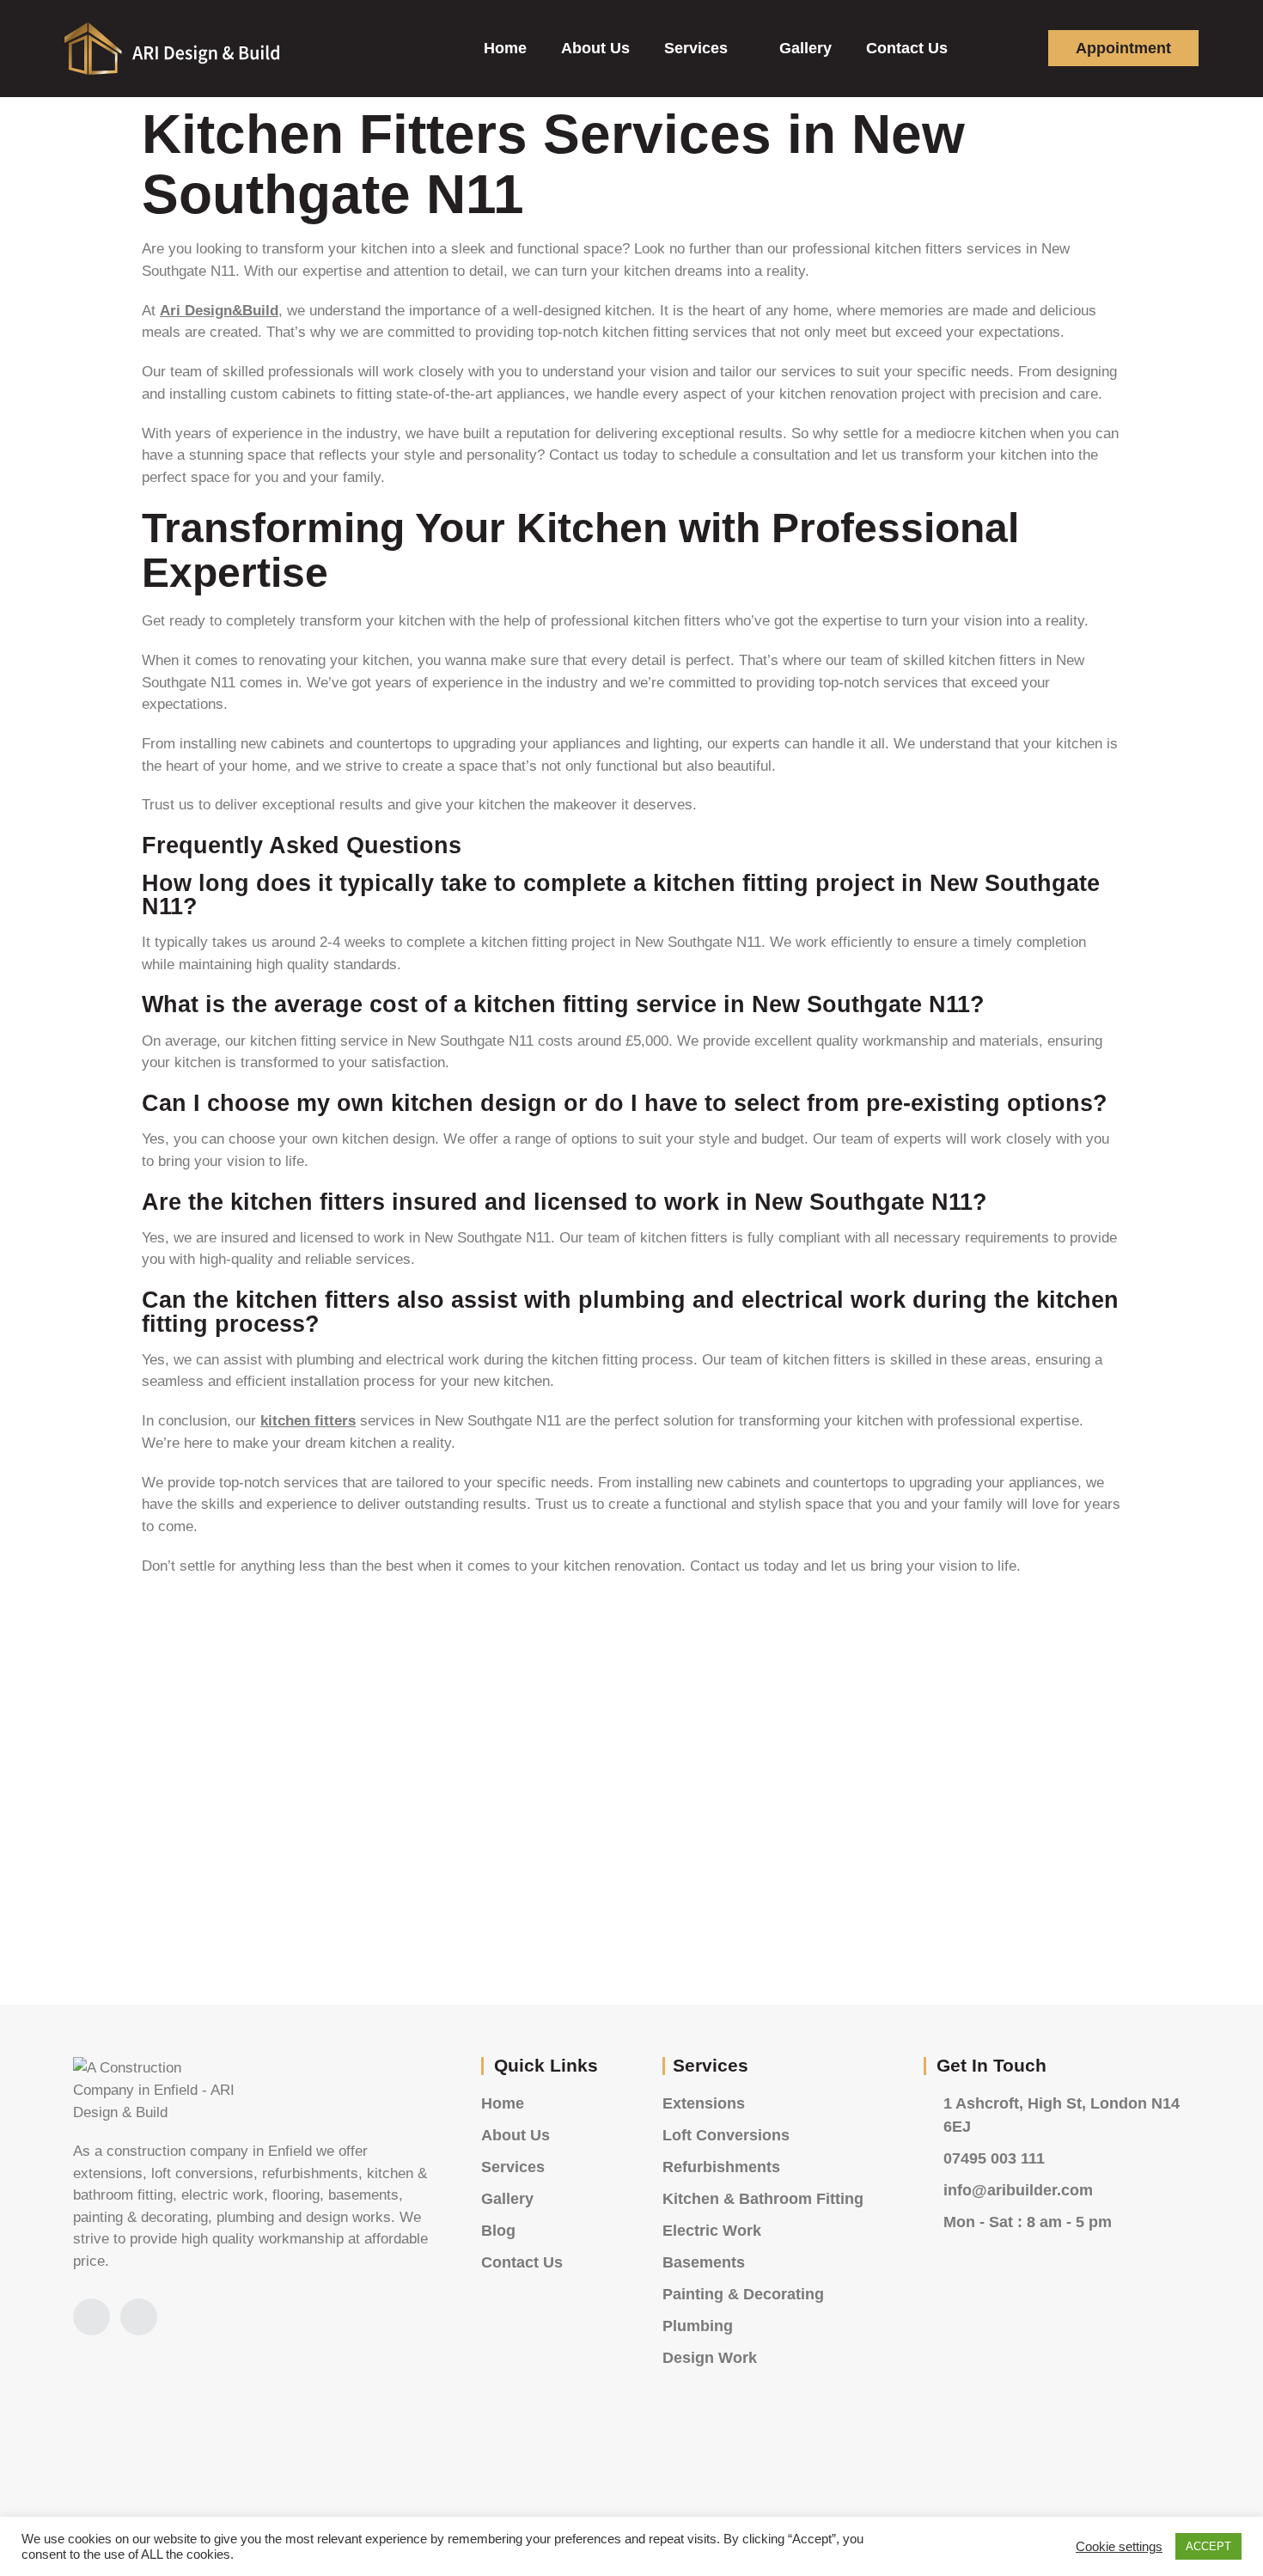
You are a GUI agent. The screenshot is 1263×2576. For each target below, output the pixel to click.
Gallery (805, 48)
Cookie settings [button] (1119, 2547)
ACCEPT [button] (1208, 2546)
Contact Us (907, 48)
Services (696, 48)
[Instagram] (92, 2317)
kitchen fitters (308, 1421)
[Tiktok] (139, 2317)
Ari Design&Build (219, 311)
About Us (595, 48)
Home (505, 48)
